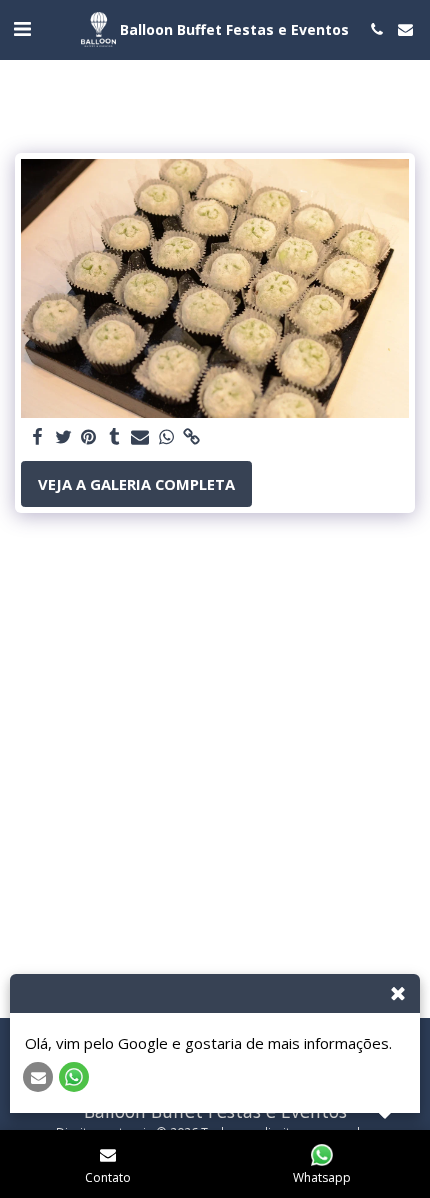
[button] (22, 28)
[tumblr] (115, 437)
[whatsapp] (166, 437)
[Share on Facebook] (37, 437)
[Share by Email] (140, 437)
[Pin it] (89, 437)
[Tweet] (63, 437)
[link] (192, 437)
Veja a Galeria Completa (136, 484)
